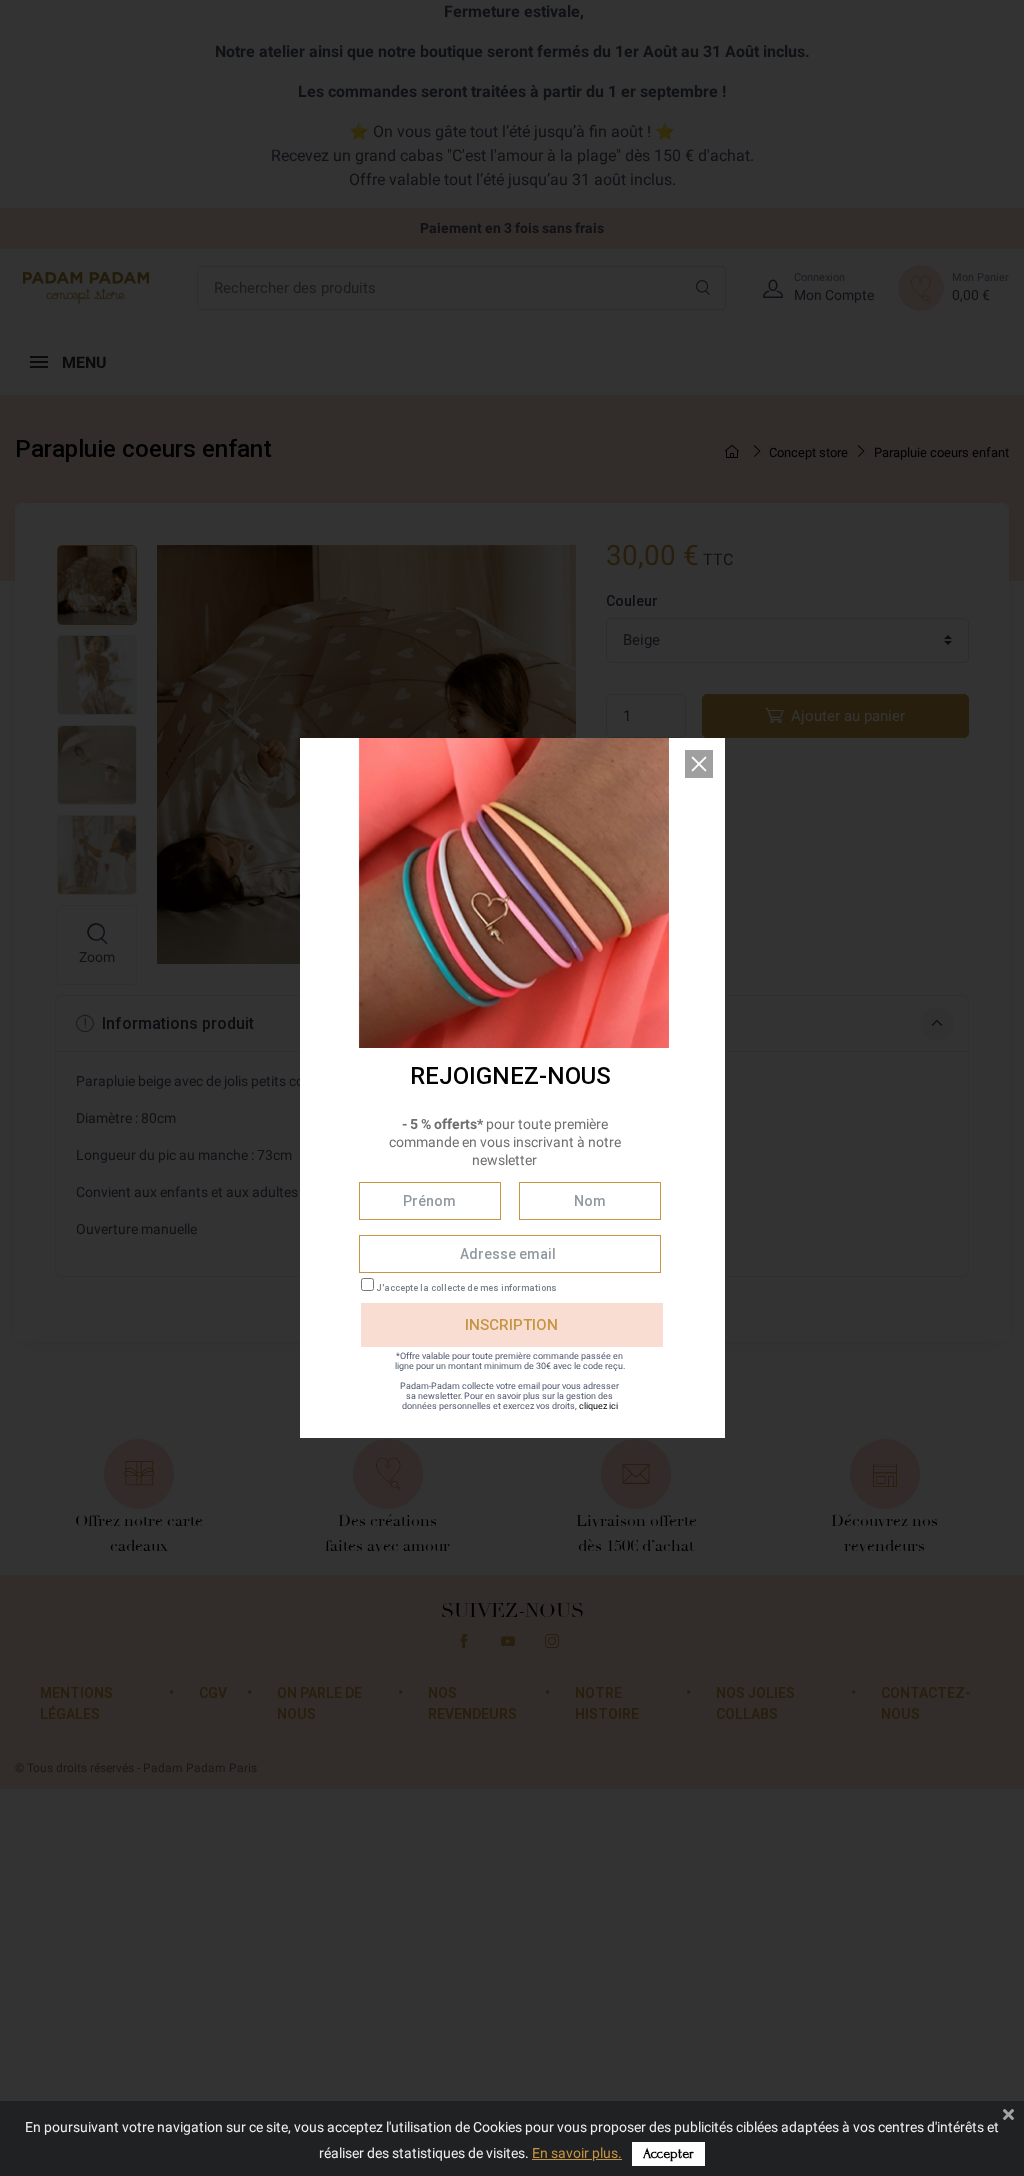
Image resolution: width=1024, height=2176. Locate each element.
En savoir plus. (577, 2153)
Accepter (668, 2153)
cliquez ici (598, 1406)
